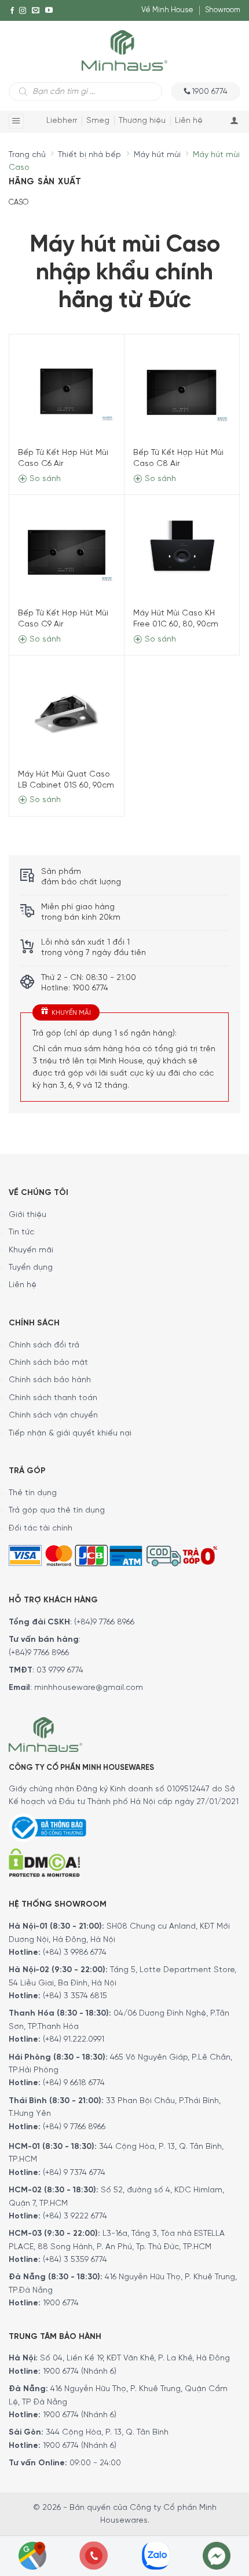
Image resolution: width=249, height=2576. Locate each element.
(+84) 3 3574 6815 (75, 1996)
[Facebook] (12, 10)
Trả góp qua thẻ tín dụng (57, 1511)
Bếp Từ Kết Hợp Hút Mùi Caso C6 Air (63, 458)
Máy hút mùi (157, 155)
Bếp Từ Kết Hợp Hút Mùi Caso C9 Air (63, 619)
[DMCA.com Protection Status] (44, 1862)
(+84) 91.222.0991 (74, 2040)
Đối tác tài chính (41, 1529)
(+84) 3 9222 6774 (75, 2216)
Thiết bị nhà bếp (89, 155)
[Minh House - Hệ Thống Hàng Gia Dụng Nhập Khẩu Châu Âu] (124, 50)
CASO (19, 203)
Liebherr (62, 121)
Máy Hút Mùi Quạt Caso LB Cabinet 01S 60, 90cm (66, 780)
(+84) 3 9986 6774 (75, 1953)
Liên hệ (189, 121)
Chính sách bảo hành (50, 1380)
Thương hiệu (142, 121)
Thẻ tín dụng (33, 1493)
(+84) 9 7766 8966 (74, 2127)
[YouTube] (49, 10)
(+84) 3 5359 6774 (75, 2260)
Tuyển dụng (31, 1268)
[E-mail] (36, 10)
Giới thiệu (28, 1215)
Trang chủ (27, 155)
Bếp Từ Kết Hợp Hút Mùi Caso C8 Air (178, 458)
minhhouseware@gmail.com (89, 1688)
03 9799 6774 (60, 1670)
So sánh (44, 479)
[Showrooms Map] (32, 2555)
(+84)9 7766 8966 (104, 1622)
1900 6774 (61, 2303)
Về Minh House (167, 10)
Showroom (223, 10)
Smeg (98, 121)
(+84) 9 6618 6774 (74, 2083)
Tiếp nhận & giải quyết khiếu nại (70, 1433)
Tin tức (21, 1232)
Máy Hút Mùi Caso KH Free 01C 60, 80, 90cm (176, 619)
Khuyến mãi (31, 1250)
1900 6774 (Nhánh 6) (78, 2372)
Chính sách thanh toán (53, 1398)
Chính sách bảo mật (48, 1363)
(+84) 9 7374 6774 (73, 2173)
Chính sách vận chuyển (53, 1415)
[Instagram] (23, 10)
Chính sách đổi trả (44, 1345)
